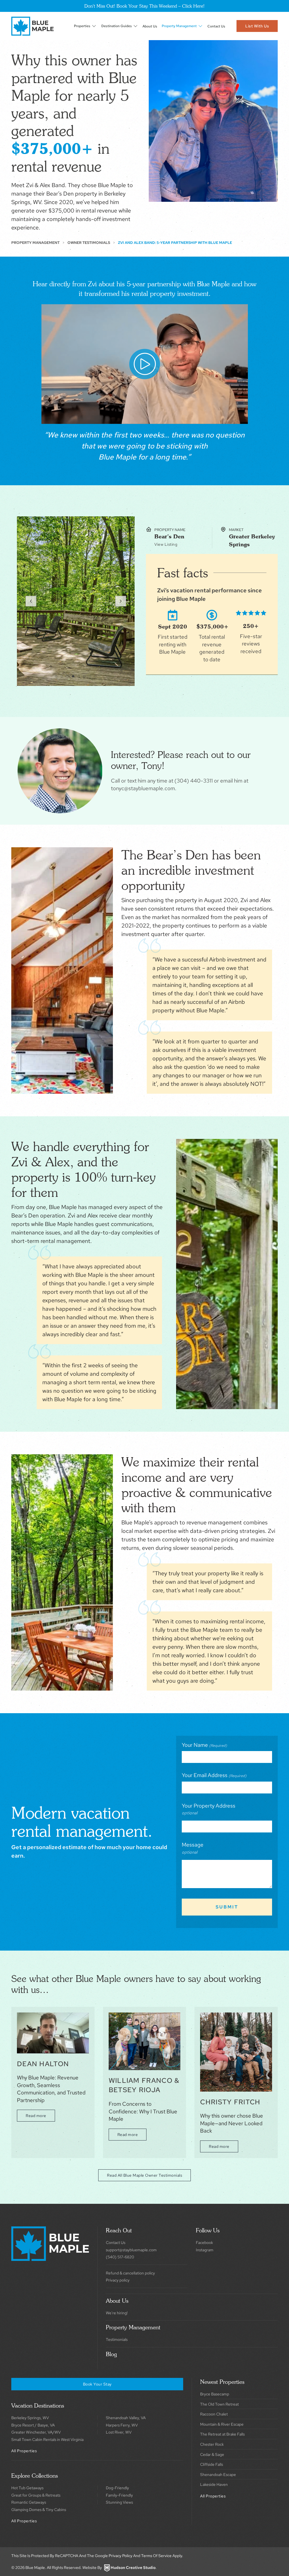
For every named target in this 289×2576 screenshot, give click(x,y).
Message (193, 1845)
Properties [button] (82, 26)
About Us (150, 26)
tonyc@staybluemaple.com (143, 788)
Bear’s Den (169, 536)
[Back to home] (32, 26)
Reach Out (119, 2230)
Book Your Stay (97, 2384)
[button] (31, 601)
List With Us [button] (257, 26)
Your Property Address (209, 1806)
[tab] (56, 676)
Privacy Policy (121, 2556)
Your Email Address (214, 1775)
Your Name (204, 1745)
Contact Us (216, 26)
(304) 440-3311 (194, 781)
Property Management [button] (179, 26)
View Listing (166, 544)
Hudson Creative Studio (133, 2568)
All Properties (24, 2451)
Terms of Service (156, 2556)
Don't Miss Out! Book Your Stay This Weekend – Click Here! (144, 6)
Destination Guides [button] (117, 26)
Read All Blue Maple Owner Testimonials (144, 2175)
